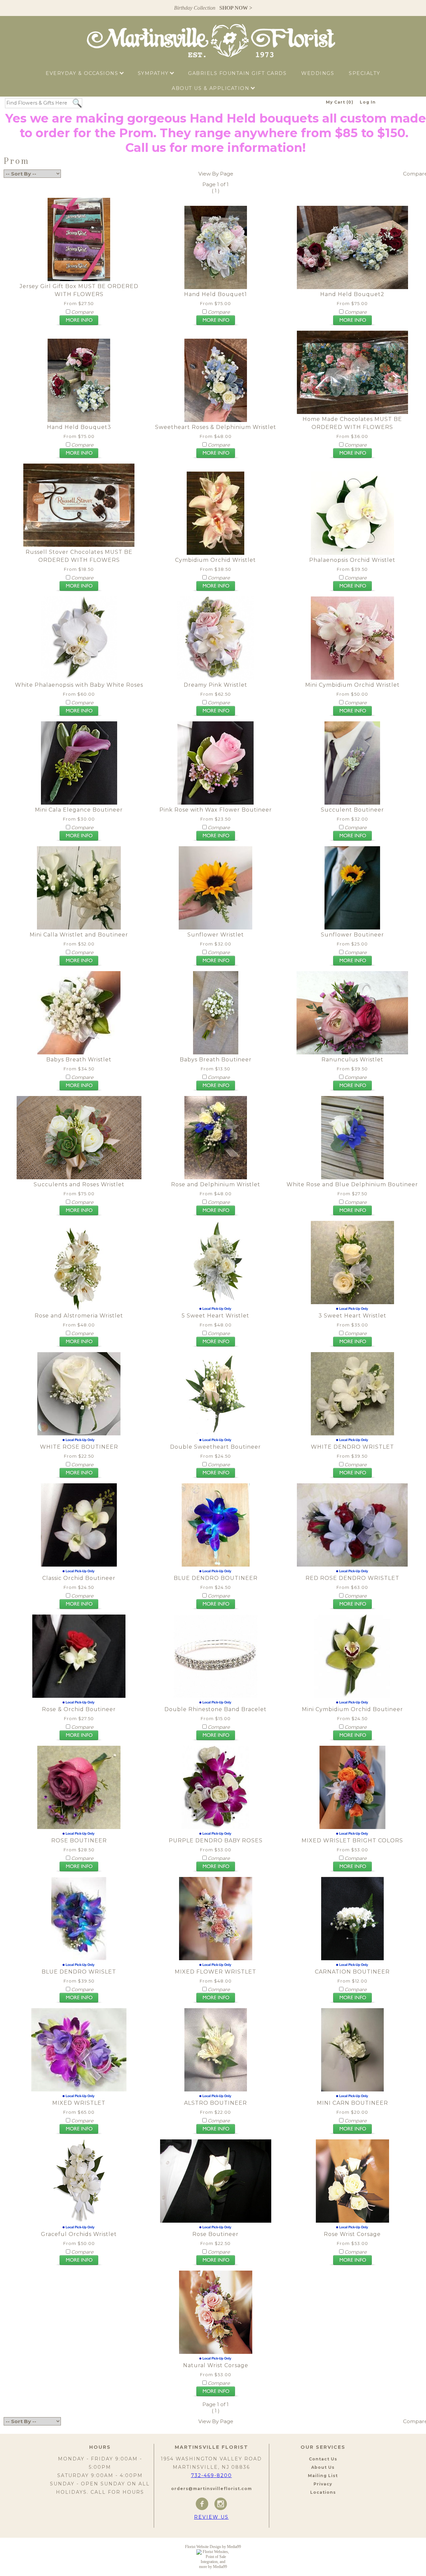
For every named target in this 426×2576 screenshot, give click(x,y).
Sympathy (154, 73)
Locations (323, 2492)
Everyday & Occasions (83, 73)
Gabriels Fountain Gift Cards (237, 73)
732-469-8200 (212, 2475)
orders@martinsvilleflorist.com (212, 2489)
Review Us (211, 2517)
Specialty (365, 73)
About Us (323, 2467)
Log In (368, 102)
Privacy (323, 2484)
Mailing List (323, 2476)
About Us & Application (212, 88)
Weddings (318, 73)
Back (10, 187)
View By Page (216, 174)
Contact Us (323, 2459)
